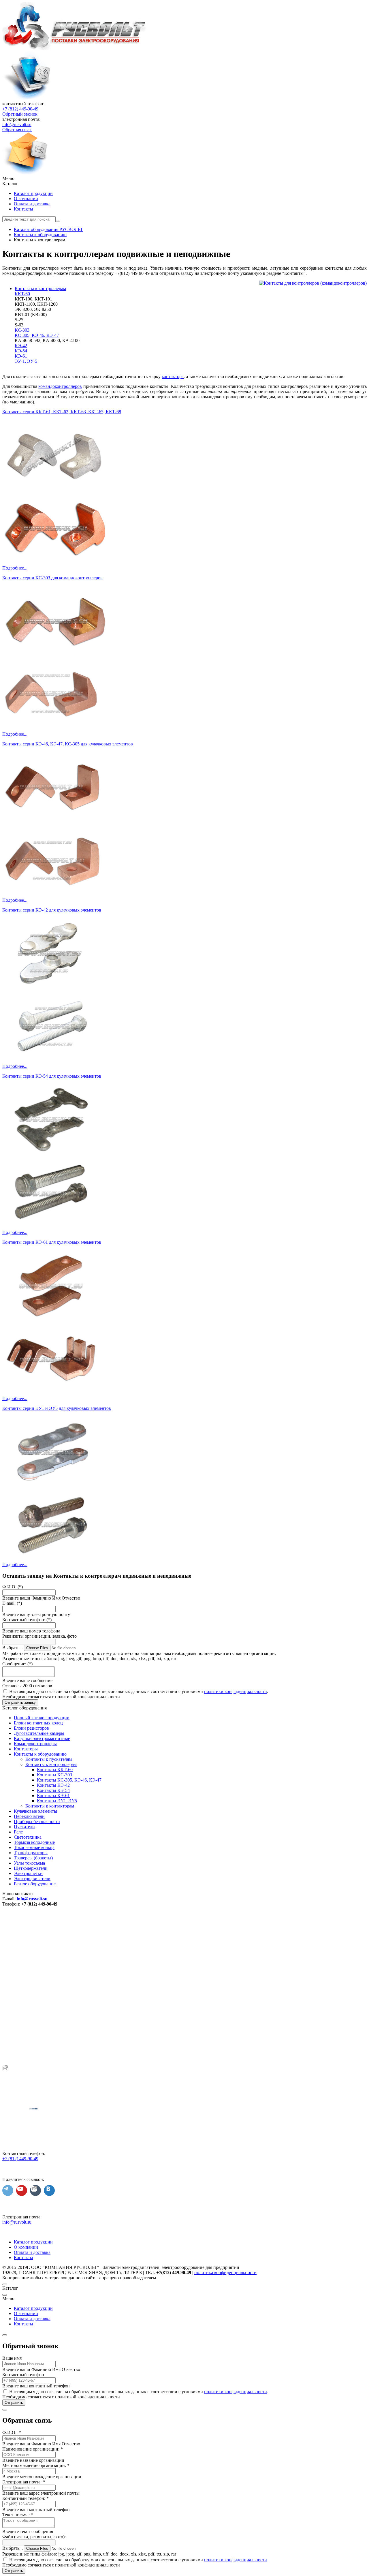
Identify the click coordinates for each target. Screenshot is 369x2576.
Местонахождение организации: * (36, 2465)
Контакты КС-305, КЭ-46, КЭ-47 (69, 1780)
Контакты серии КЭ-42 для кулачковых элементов (52, 910)
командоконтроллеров (60, 386)
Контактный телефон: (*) (27, 1620)
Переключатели (29, 1816)
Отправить (14, 2403)
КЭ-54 (21, 351)
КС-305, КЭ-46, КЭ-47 (37, 335)
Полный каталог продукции (42, 1718)
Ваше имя (12, 2358)
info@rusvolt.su (17, 124)
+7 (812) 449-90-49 (20, 109)
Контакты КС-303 (54, 1775)
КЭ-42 (21, 346)
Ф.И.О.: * (12, 2433)
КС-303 (22, 330)
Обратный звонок (20, 114)
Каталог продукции (33, 193)
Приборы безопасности (37, 1821)
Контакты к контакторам (50, 1806)
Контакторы (26, 1749)
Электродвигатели (32, 1879)
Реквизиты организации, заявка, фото (39, 1636)
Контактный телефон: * (26, 2498)
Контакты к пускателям (49, 1759)
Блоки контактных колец (38, 1723)
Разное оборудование (35, 1884)
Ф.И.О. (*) (13, 1587)
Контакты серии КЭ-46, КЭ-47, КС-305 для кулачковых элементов (68, 744)
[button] (184, 179)
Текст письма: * (18, 2515)
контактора (173, 376)
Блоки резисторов (31, 1728)
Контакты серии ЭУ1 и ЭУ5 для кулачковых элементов (57, 1408)
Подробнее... (15, 568)
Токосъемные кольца (34, 1847)
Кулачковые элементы (35, 1811)
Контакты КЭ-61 (53, 1796)
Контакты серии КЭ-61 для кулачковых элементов (52, 1242)
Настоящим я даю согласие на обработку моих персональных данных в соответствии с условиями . (139, 1691)
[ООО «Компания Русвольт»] (75, 48)
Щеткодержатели (31, 1868)
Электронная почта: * (24, 2482)
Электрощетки (28, 1873)
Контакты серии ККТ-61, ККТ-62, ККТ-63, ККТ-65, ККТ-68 (62, 412)
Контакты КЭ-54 (53, 1790)
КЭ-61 (21, 356)
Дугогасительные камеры (39, 1733)
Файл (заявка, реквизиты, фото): (34, 2537)
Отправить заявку (20, 1702)
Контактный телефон (23, 2375)
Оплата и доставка (32, 204)
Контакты (23, 209)
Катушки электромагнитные (42, 1738)
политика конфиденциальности (225, 2272)
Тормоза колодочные (34, 1842)
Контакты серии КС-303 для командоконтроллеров (52, 578)
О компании (26, 199)
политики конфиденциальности (236, 1691)
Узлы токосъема (29, 1863)
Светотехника (28, 1837)
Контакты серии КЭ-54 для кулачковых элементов (52, 1076)
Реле (18, 1832)
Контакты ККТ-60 (55, 1770)
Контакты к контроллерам (40, 289)
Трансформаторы (31, 1853)
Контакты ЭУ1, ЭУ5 (57, 1801)
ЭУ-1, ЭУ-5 (26, 361)
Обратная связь (17, 130)
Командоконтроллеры (35, 1744)
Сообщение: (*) (17, 1664)
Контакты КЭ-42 (53, 1785)
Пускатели (24, 1827)
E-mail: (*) (12, 1603)
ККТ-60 (22, 294)
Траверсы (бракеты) (33, 1858)
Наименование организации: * (33, 2449)
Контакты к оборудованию (40, 1754)
